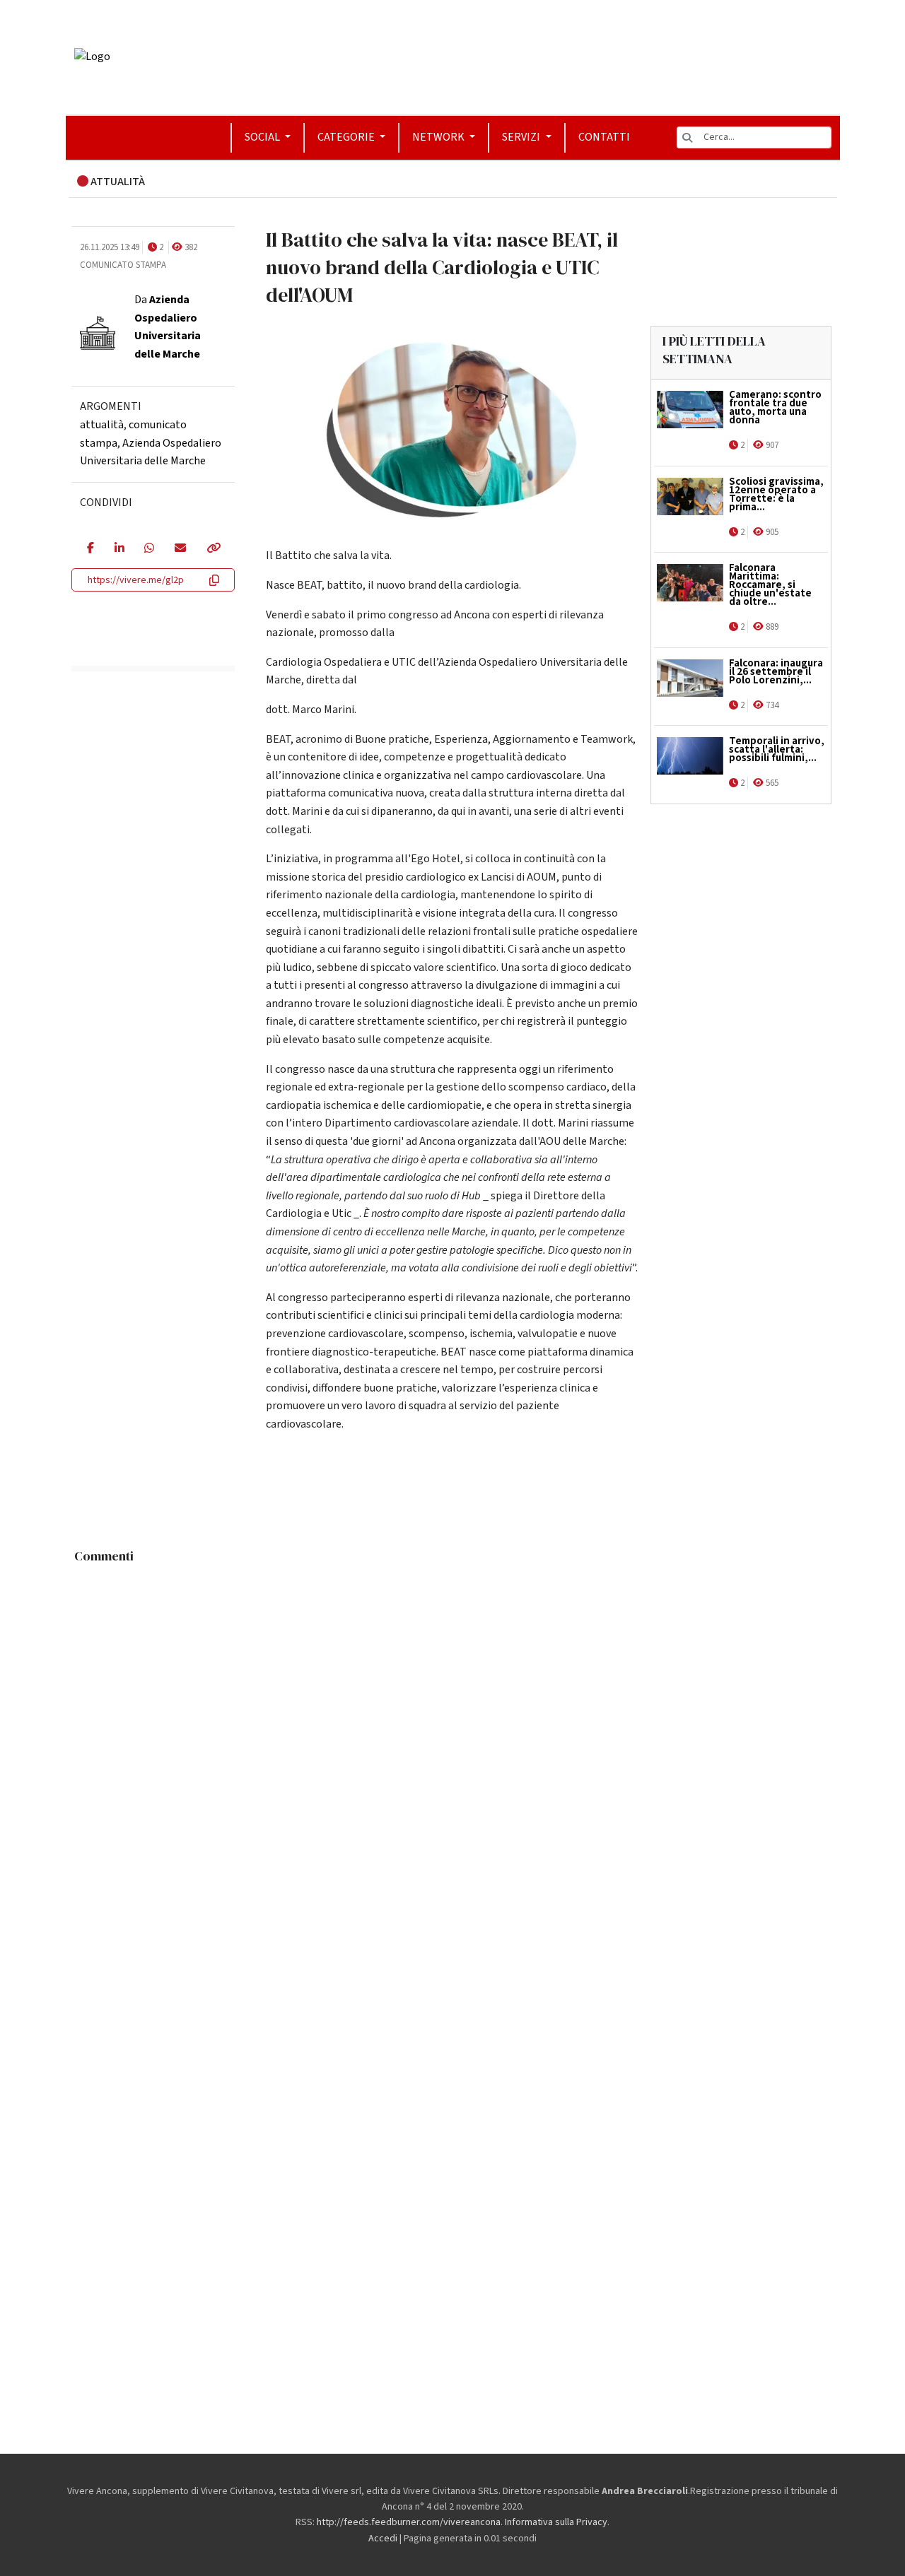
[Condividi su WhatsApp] (149, 549)
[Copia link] (213, 549)
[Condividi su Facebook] (90, 549)
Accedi (383, 2539)
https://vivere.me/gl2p (136, 580)
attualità (102, 425)
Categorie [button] (347, 137)
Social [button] (263, 137)
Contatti (604, 137)
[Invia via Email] (180, 549)
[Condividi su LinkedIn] (119, 549)
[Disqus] (453, 1747)
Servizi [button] (522, 137)
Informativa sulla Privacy (556, 2522)
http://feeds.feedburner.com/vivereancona (409, 2522)
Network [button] (439, 137)
